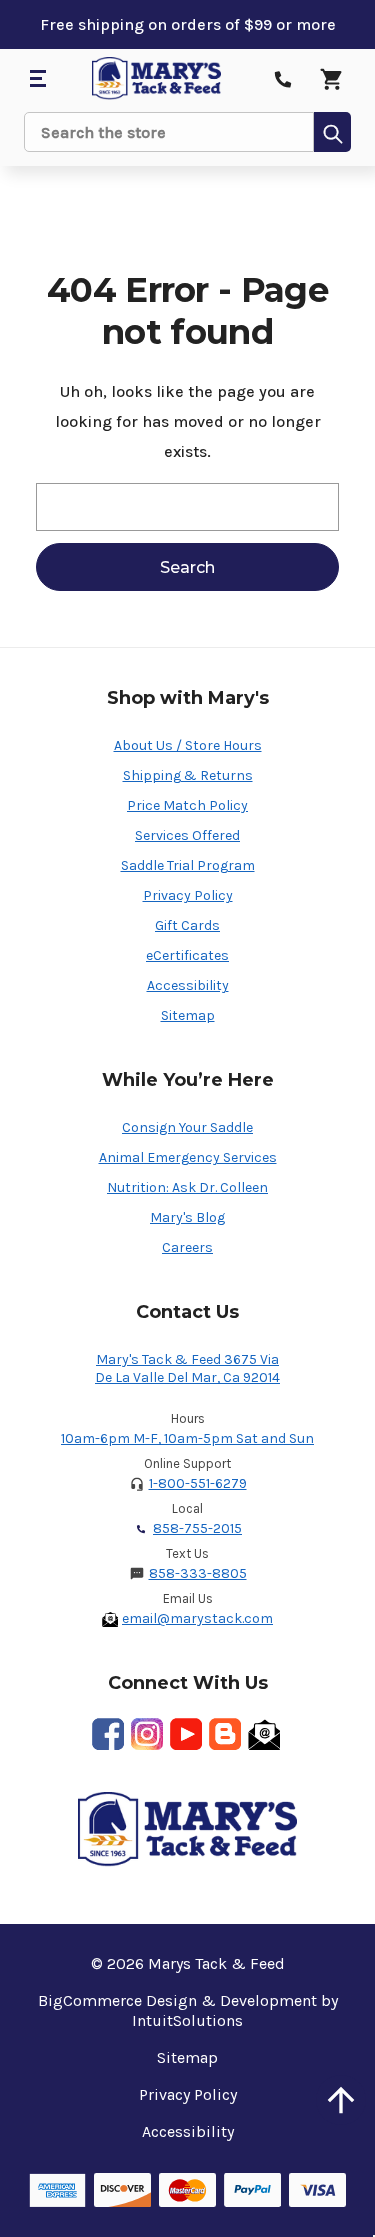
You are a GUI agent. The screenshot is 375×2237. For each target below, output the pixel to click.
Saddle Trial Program (188, 865)
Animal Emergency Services (188, 1157)
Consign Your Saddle (187, 1127)
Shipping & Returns (188, 775)
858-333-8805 (198, 1573)
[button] (341, 2100)
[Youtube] (186, 1734)
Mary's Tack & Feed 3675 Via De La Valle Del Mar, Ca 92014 (187, 1368)
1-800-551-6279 (198, 1483)
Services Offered (187, 835)
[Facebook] (108, 1734)
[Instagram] (147, 1734)
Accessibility (188, 985)
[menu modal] (37, 79)
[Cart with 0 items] (331, 79)
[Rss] (225, 1734)
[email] (264, 1734)
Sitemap (188, 1015)
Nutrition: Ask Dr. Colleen (187, 1187)
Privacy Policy (188, 895)
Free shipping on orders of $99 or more (188, 24)
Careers (187, 1247)
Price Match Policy (187, 805)
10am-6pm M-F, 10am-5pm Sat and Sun (187, 1438)
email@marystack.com (197, 1618)
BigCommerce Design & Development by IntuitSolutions (188, 2010)
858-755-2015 (197, 1528)
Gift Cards (187, 925)
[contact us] (283, 79)
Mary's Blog (187, 1217)
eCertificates (187, 955)
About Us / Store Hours (188, 745)
